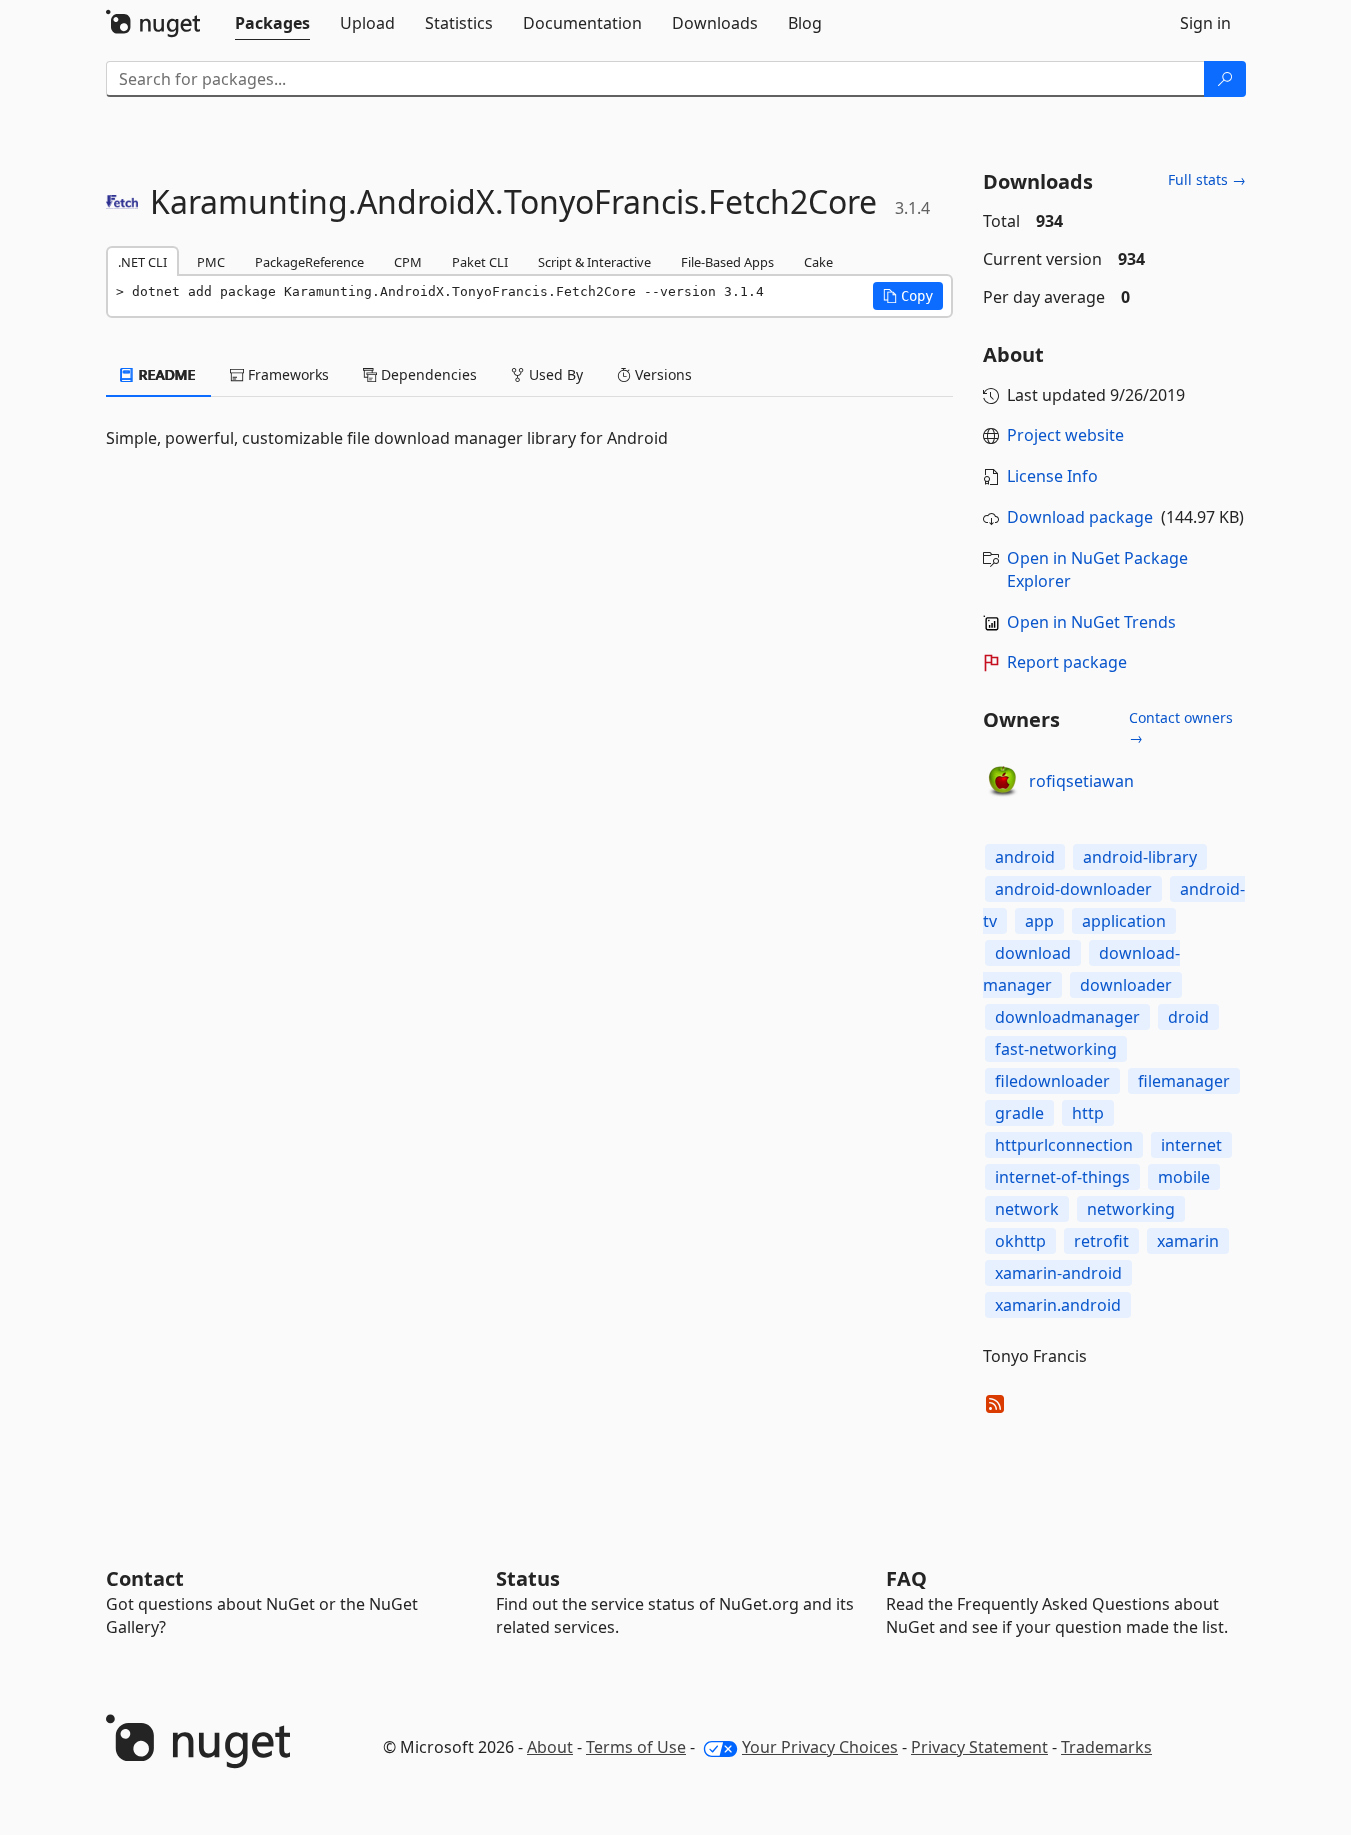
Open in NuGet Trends (1091, 622)
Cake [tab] (818, 262)
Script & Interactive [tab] (594, 262)
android (1025, 857)
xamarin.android (1058, 1305)
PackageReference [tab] (309, 262)
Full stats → (1207, 179)
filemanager (1184, 1081)
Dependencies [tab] (427, 374)
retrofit (1101, 1241)
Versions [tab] (661, 374)
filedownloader (1052, 1081)
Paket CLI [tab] (480, 262)
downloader (1126, 985)
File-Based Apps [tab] (727, 262)
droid (1188, 1017)
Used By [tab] (554, 374)
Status (528, 1578)
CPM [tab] (408, 262)
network (1027, 1209)
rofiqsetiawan (1081, 781)
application (1124, 921)
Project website (1065, 435)
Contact (145, 1578)
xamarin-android (1058, 1273)
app (1039, 921)
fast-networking (1056, 1049)
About (550, 1747)
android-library (1140, 857)
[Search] (1225, 79)
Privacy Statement (979, 1747)
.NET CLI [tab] (142, 262)
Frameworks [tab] (286, 374)
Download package (1080, 517)
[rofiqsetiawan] (1003, 782)
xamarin (1188, 1241)
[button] (908, 296)
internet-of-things (1062, 1177)
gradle (1019, 1113)
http (1088, 1113)
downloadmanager (1067, 1017)
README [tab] (165, 374)
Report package (1067, 662)
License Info (1052, 476)
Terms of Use (636, 1747)
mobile (1184, 1177)
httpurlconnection (1064, 1145)
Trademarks (1106, 1747)
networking (1131, 1209)
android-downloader (1073, 889)
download (1033, 953)
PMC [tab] (211, 262)
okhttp (1020, 1241)
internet (1191, 1145)
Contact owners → (1181, 727)
